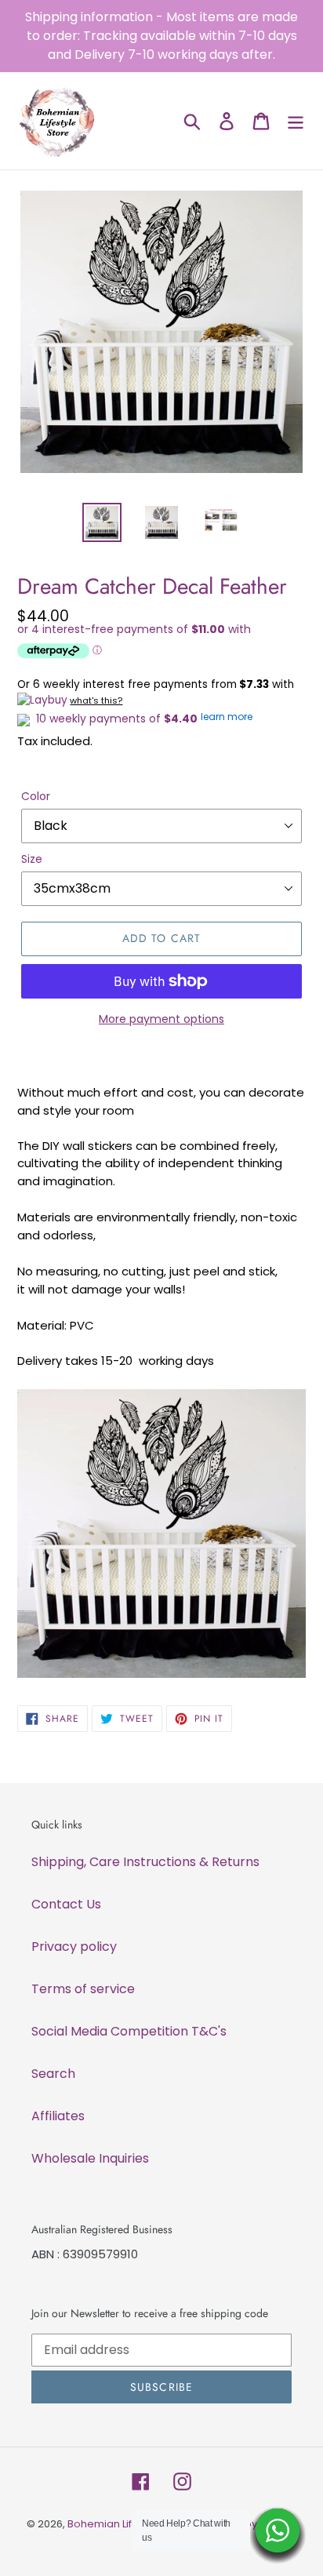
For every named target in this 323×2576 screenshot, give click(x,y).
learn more (227, 717)
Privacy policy (74, 1947)
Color (36, 796)
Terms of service (83, 1989)
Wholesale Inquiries (90, 2158)
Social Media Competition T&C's (129, 2031)
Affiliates (58, 2116)
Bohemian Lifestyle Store (130, 2524)
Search (53, 2074)
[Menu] (296, 121)
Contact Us (66, 1904)
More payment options (161, 1019)
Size (32, 859)
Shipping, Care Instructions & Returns (145, 1862)
